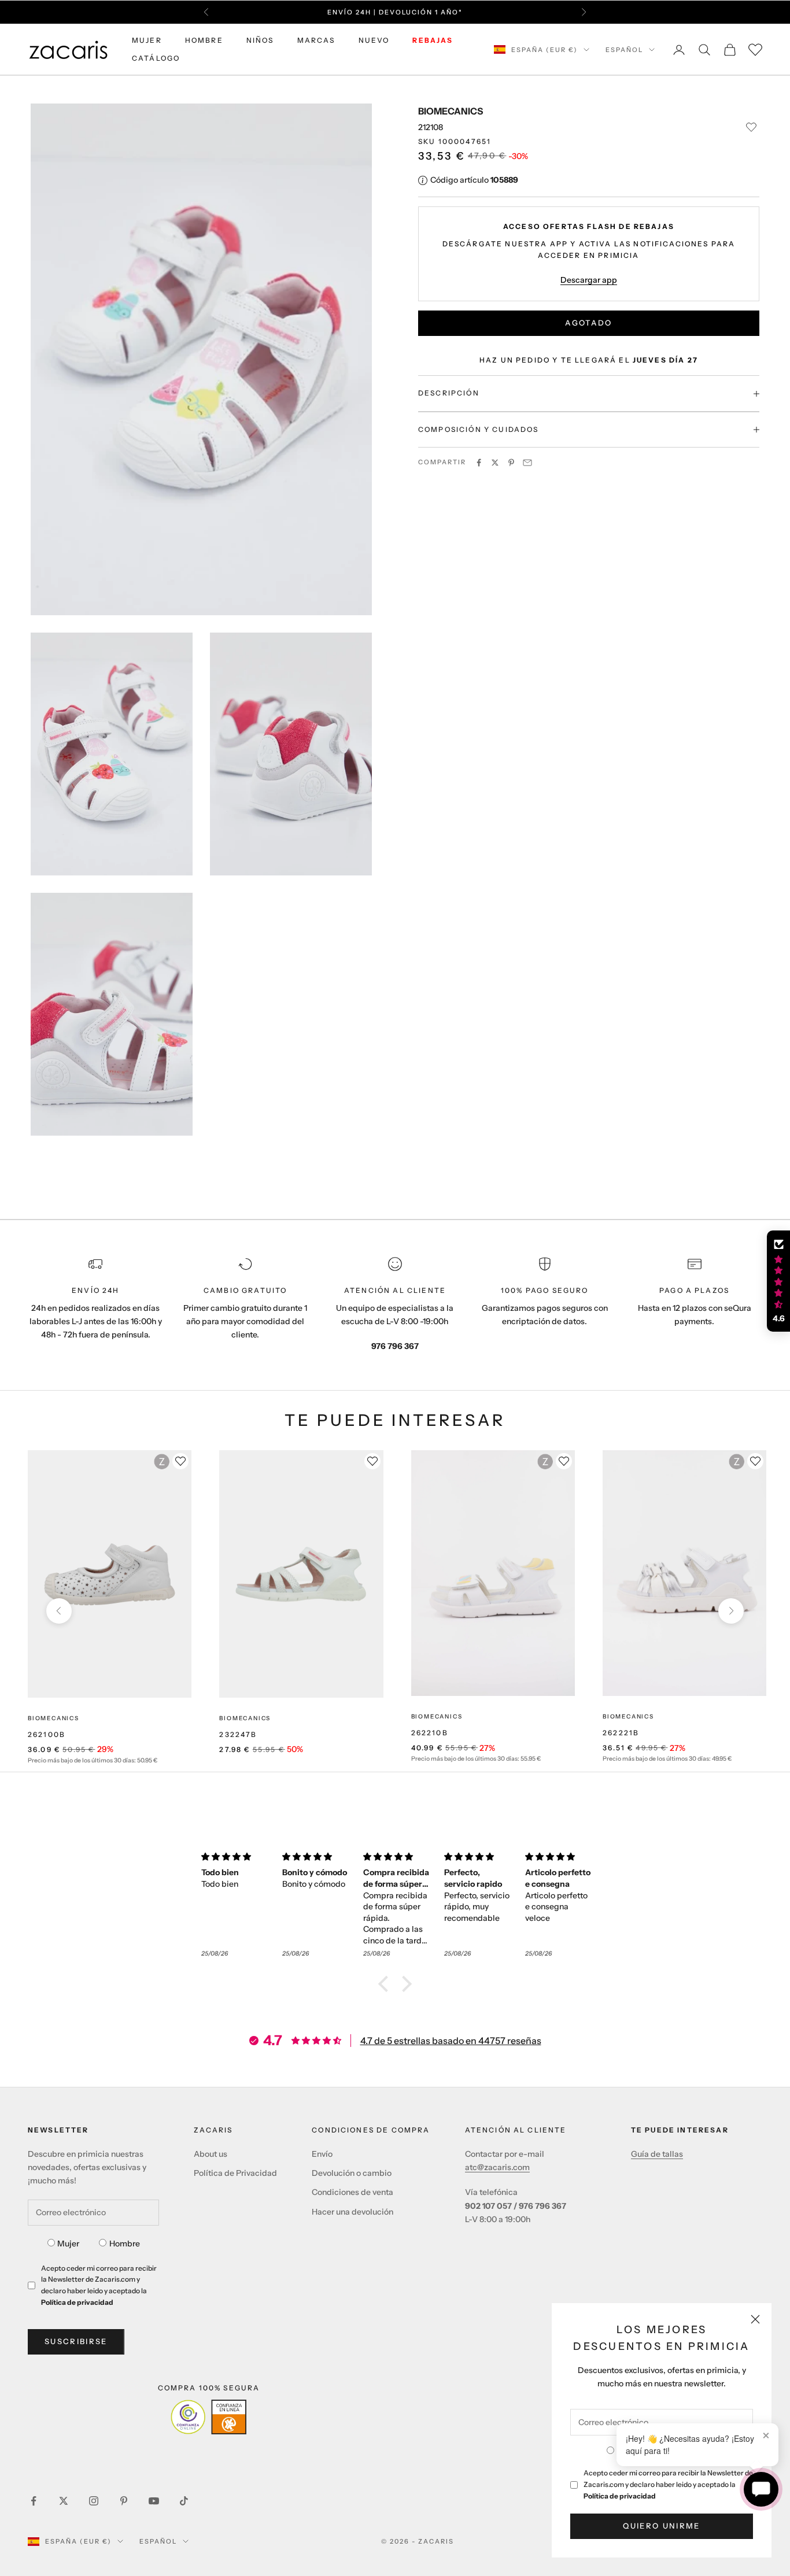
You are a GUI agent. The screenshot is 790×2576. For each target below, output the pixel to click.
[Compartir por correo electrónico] (527, 463)
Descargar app (589, 280)
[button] (386, 1984)
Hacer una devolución (352, 2212)
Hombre (125, 2244)
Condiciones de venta (352, 2192)
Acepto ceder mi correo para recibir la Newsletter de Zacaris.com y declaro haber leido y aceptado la (668, 2484)
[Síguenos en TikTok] (184, 2501)
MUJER (147, 40)
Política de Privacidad (235, 2173)
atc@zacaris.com (497, 2167)
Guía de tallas (657, 2154)
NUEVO (374, 40)
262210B (430, 1733)
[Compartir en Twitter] (495, 463)
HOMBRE (204, 40)
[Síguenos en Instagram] (94, 2501)
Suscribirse (76, 2341)
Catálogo (156, 58)
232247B (238, 1734)
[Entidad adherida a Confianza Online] (208, 2417)
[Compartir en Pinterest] (511, 463)
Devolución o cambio (352, 2173)
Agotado (588, 323)
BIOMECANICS (451, 111)
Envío (322, 2154)
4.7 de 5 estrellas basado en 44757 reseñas (451, 2041)
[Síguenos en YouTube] (154, 2501)
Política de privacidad (620, 2496)
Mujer (68, 2244)
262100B (47, 1734)
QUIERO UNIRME (661, 2526)
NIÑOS (260, 40)
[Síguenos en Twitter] (64, 2501)
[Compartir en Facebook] (479, 463)
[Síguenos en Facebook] (34, 2501)
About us (211, 2154)
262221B (621, 1733)
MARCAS (316, 40)
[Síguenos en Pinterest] (124, 2501)
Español (624, 50)
